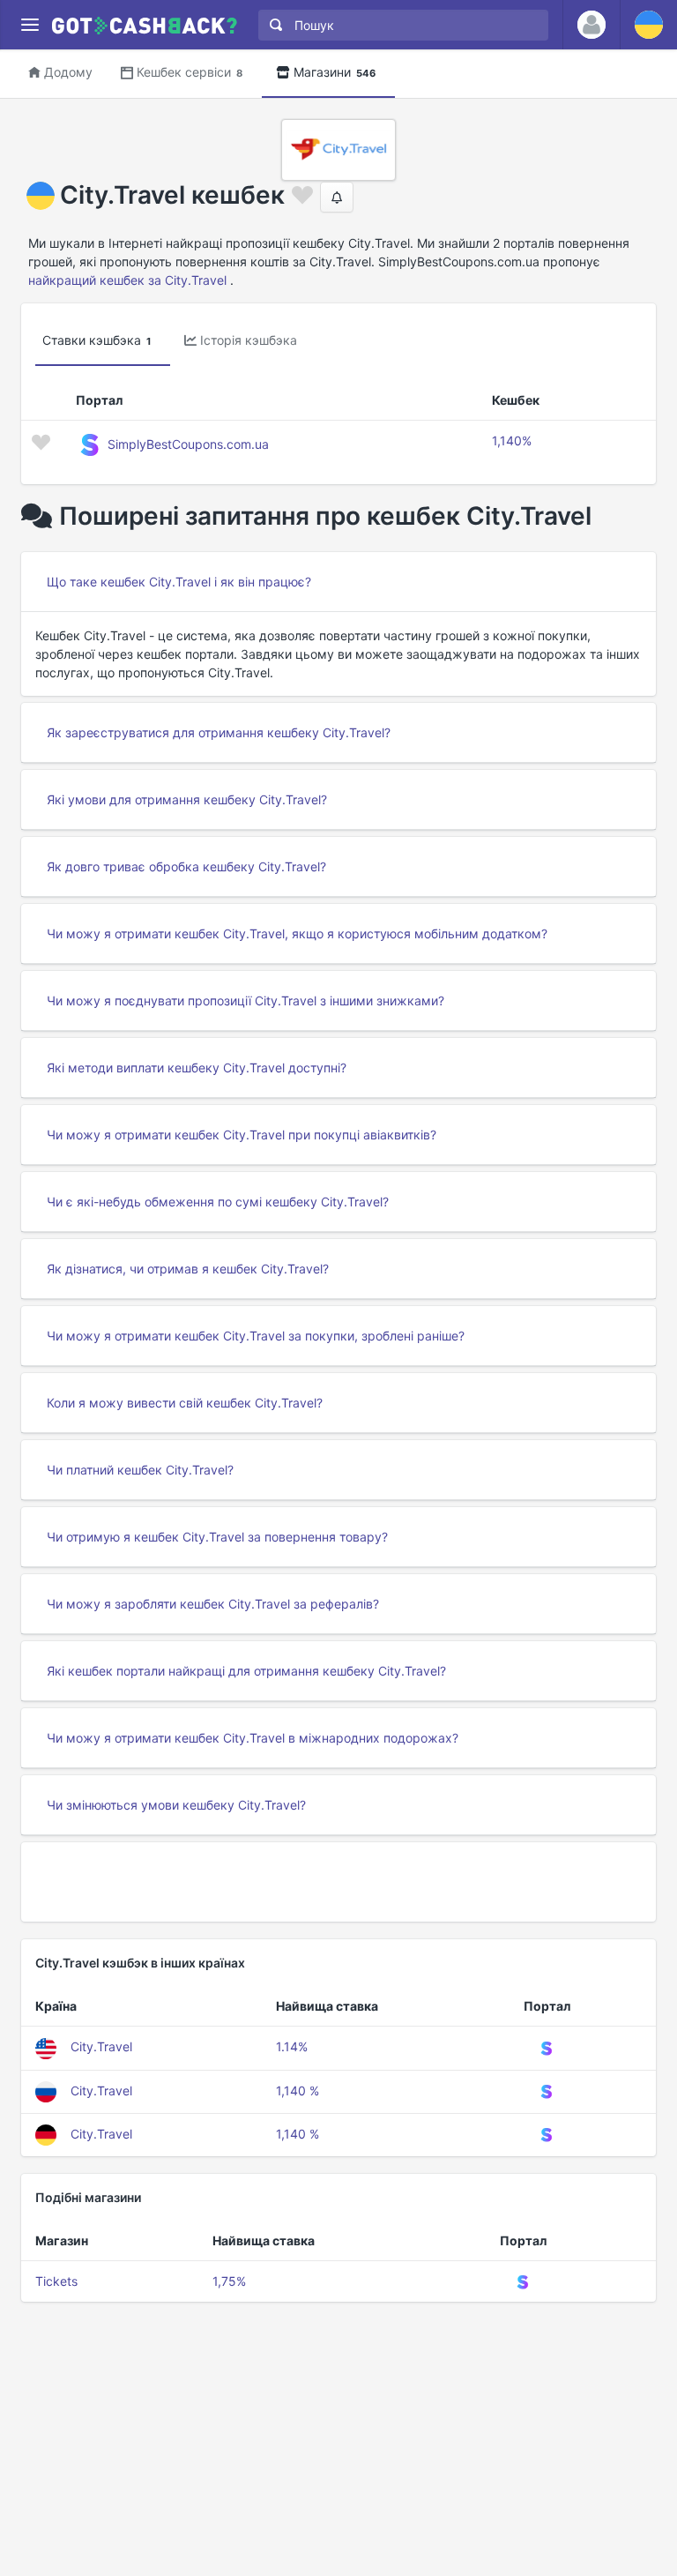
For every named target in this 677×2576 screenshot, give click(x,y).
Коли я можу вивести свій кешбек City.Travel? (185, 1403)
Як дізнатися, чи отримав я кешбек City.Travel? (188, 1269)
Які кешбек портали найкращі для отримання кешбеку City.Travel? (246, 1671)
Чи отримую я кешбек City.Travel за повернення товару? (217, 1537)
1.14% (292, 2046)
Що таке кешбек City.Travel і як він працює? (179, 582)
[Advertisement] (338, 1882)
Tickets (56, 2281)
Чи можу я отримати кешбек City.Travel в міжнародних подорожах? (253, 1738)
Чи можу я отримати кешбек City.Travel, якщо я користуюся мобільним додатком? (297, 933)
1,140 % (298, 2091)
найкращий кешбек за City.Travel (127, 280)
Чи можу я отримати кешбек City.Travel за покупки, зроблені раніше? (256, 1336)
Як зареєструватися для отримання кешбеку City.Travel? (219, 732)
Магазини (335, 72)
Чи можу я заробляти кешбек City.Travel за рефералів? (213, 1604)
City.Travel (101, 2046)
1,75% (229, 2281)
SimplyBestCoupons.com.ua (188, 444)
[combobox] (399, 25)
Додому (68, 72)
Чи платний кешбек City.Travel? (140, 1470)
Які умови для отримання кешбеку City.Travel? (187, 799)
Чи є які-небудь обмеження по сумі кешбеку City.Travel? (218, 1202)
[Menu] (30, 25)
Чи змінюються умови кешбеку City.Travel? (176, 1805)
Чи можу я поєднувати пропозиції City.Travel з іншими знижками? (246, 1001)
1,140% (512, 441)
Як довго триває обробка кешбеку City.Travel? (186, 866)
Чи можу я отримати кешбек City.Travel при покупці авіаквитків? (242, 1135)
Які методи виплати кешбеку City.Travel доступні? (197, 1068)
